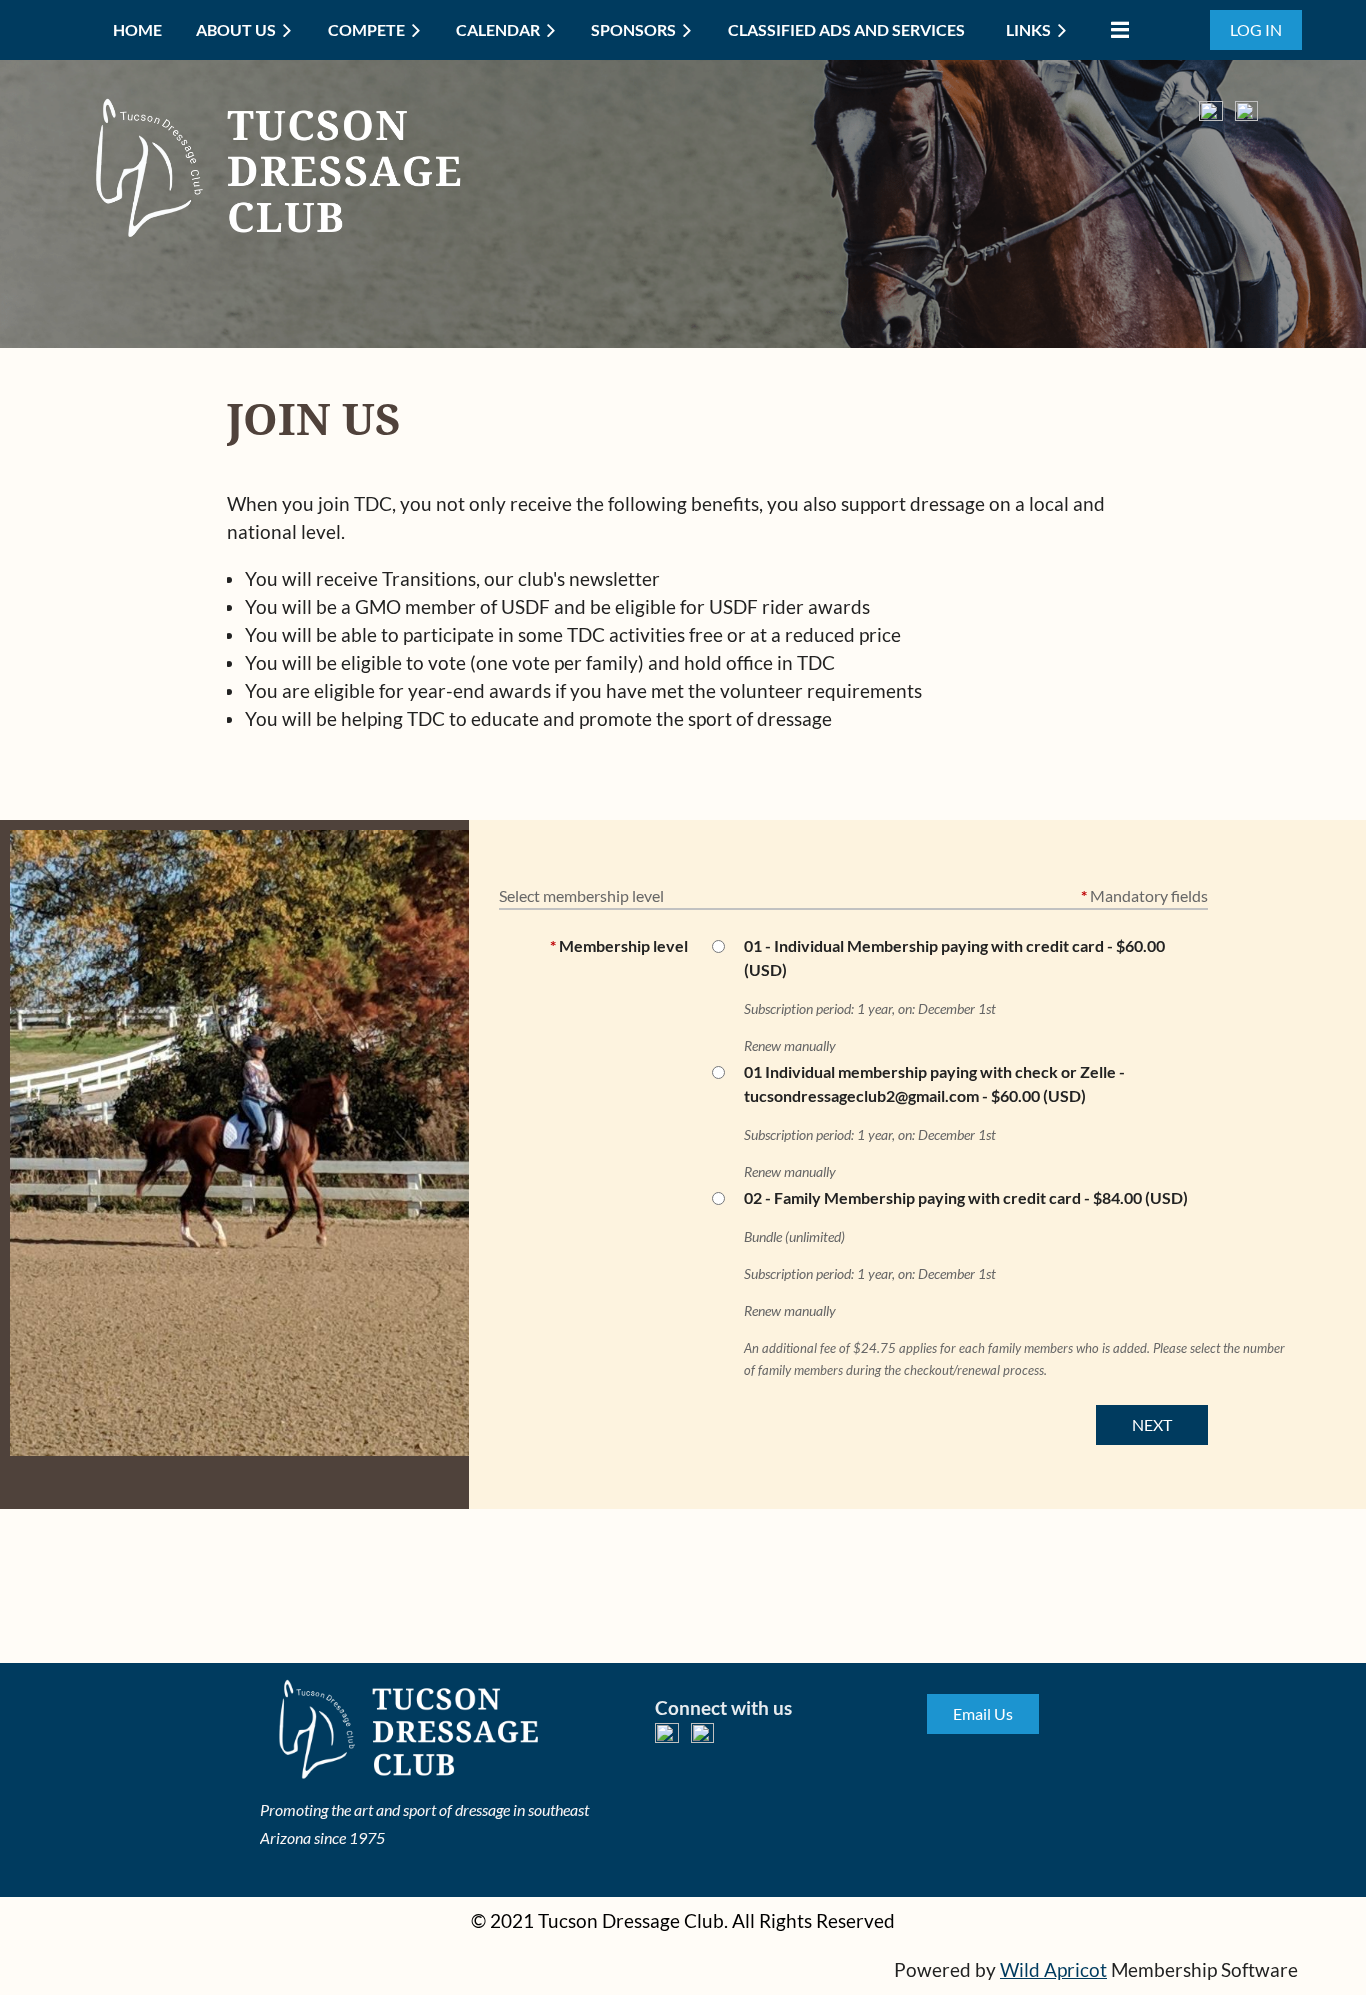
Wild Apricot (1053, 1970)
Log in (1256, 29)
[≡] (1115, 29)
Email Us (983, 1713)
